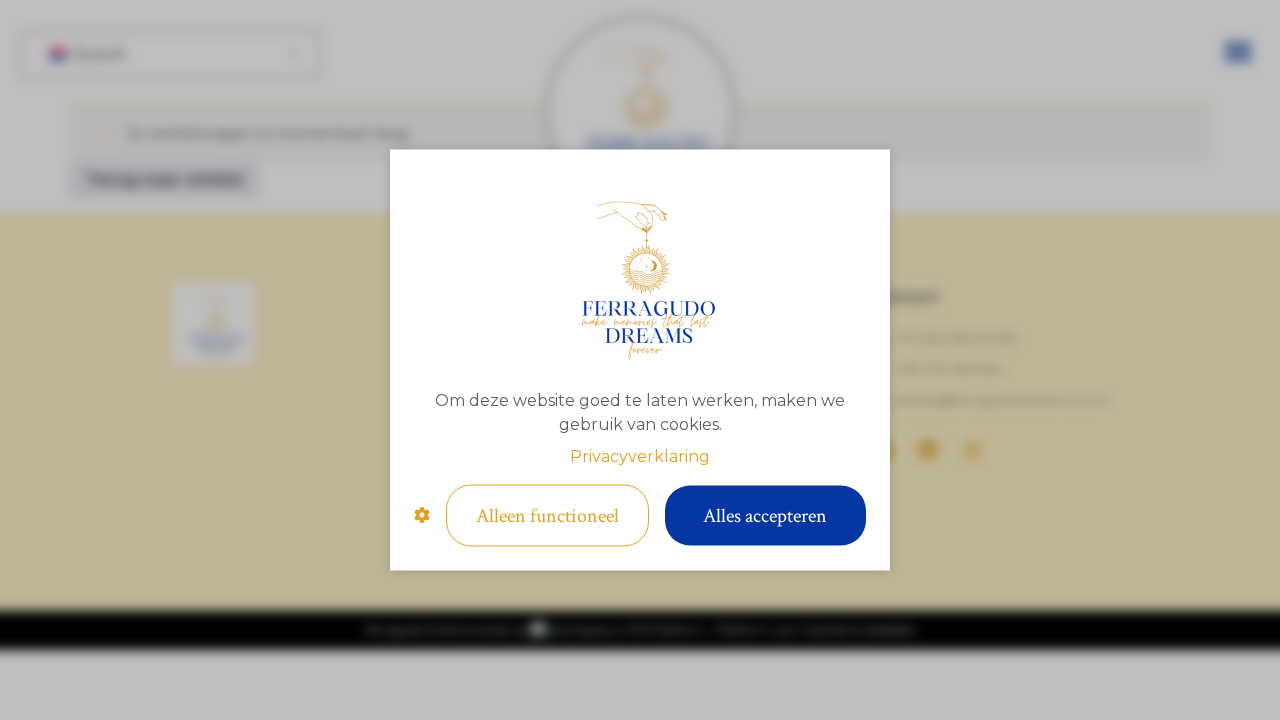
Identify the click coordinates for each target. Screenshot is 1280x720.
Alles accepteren (765, 516)
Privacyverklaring (640, 456)
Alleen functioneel (547, 516)
